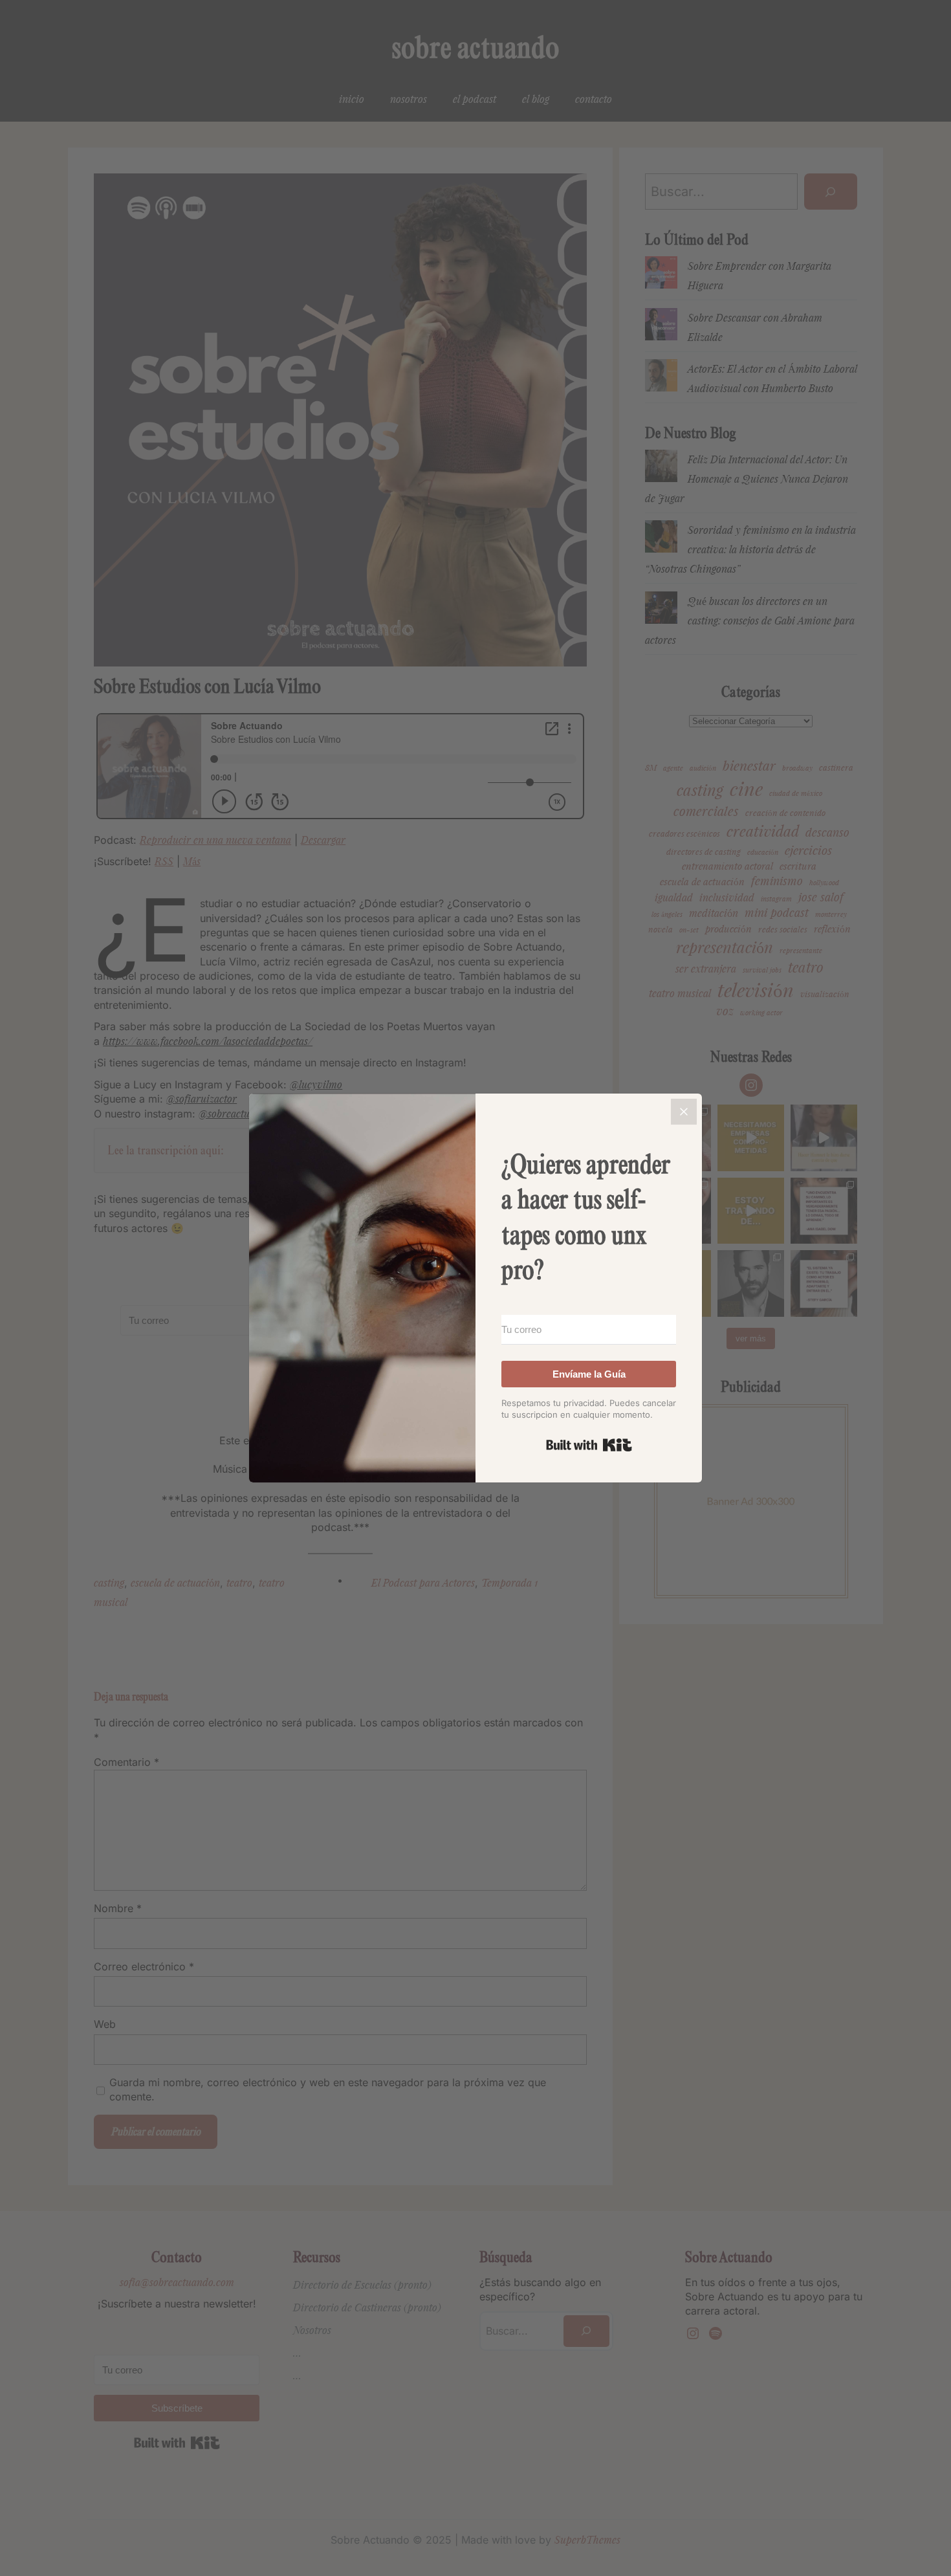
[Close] (684, 1112)
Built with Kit (589, 1445)
